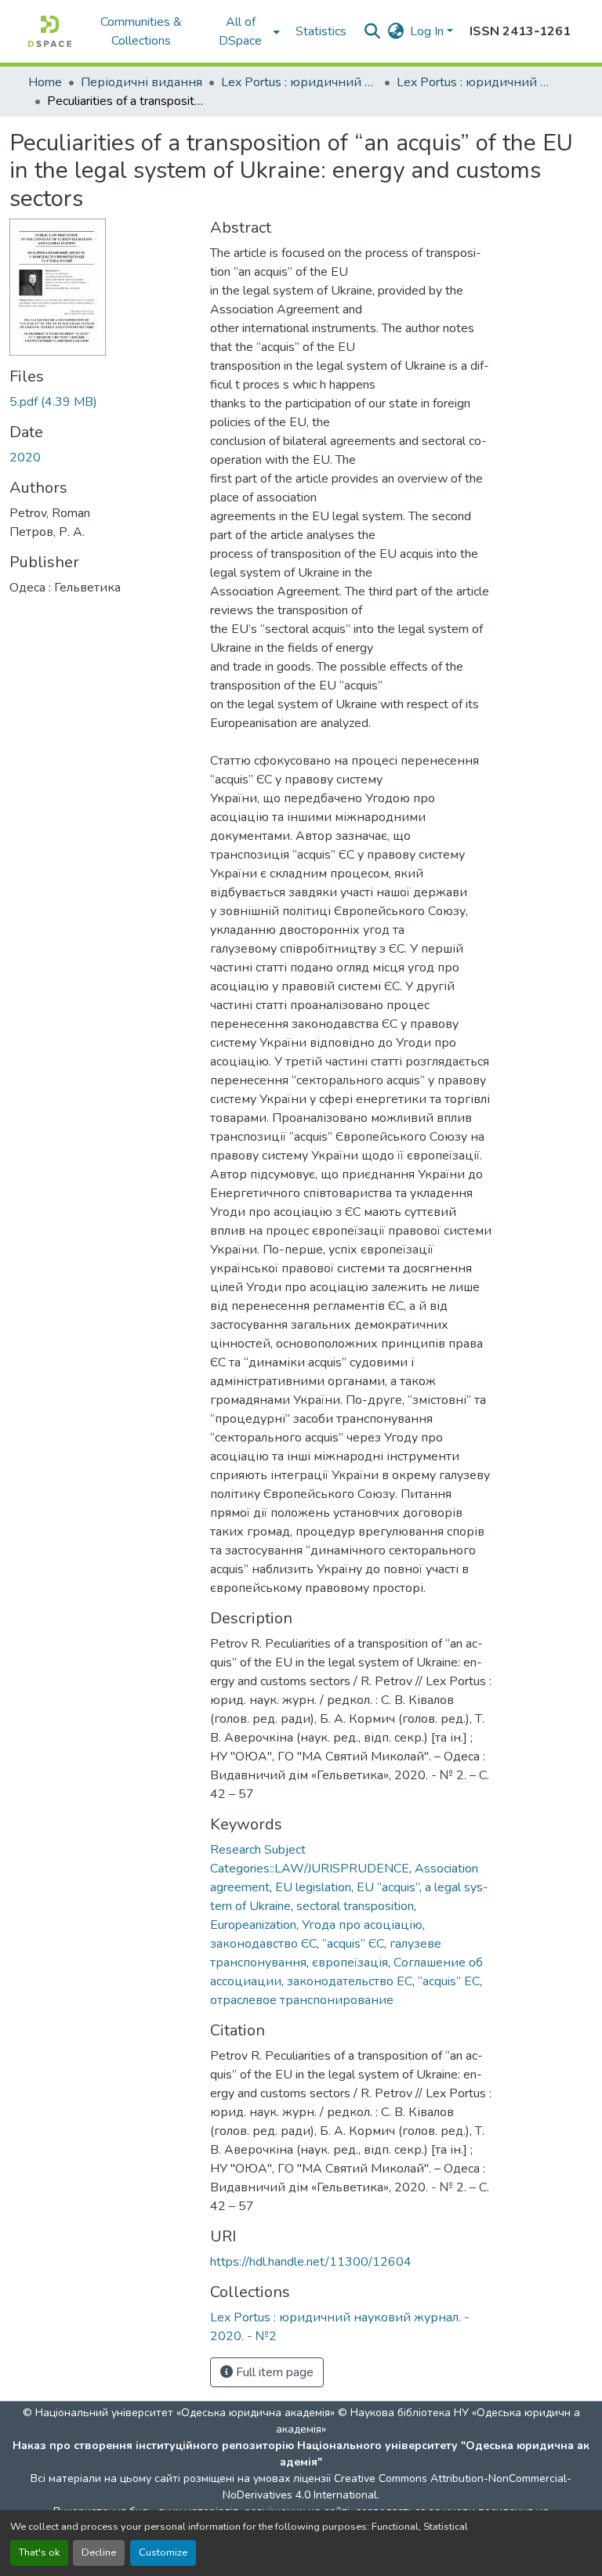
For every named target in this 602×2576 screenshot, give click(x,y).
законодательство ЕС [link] (350, 1981)
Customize (163, 2552)
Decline (99, 2552)
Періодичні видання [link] (141, 82)
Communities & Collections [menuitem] (141, 31)
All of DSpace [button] (240, 31)
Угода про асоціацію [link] (362, 1925)
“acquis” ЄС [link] (353, 1944)
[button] (50, 31)
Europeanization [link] (253, 1925)
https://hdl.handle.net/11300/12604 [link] (311, 2262)
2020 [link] (25, 458)
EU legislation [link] (313, 1887)
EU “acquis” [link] (388, 1887)
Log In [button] (428, 31)
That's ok (39, 2552)
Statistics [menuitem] (321, 31)
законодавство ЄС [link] (263, 1944)
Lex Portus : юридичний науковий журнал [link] (299, 82)
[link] (100, 402)
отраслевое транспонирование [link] (302, 2000)
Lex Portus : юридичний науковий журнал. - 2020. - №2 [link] (475, 82)
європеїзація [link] (350, 1963)
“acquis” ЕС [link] (449, 1981)
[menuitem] (245, 31)
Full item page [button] (273, 2372)
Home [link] (45, 82)
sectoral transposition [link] (355, 1906)
